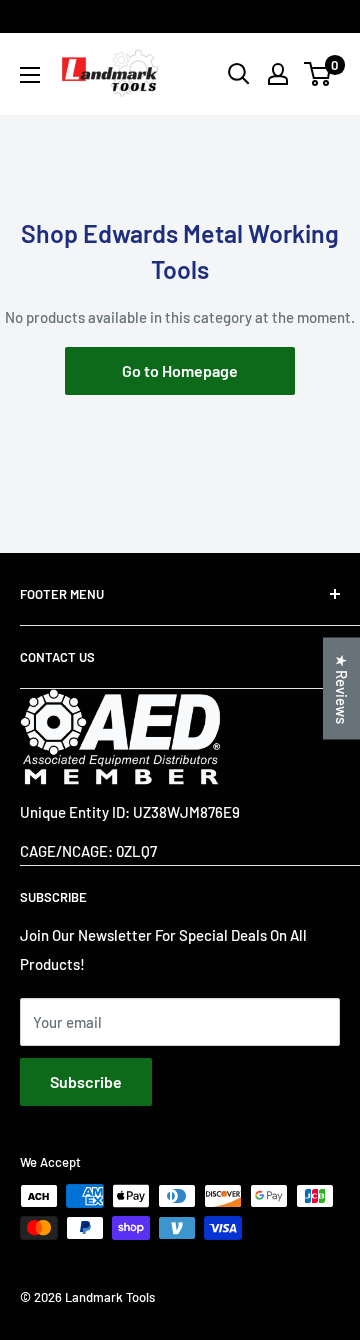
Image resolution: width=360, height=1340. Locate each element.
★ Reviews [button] (342, 689)
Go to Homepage (180, 370)
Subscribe (86, 1081)
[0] (318, 74)
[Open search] (239, 74)
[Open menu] (30, 75)
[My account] (278, 74)
